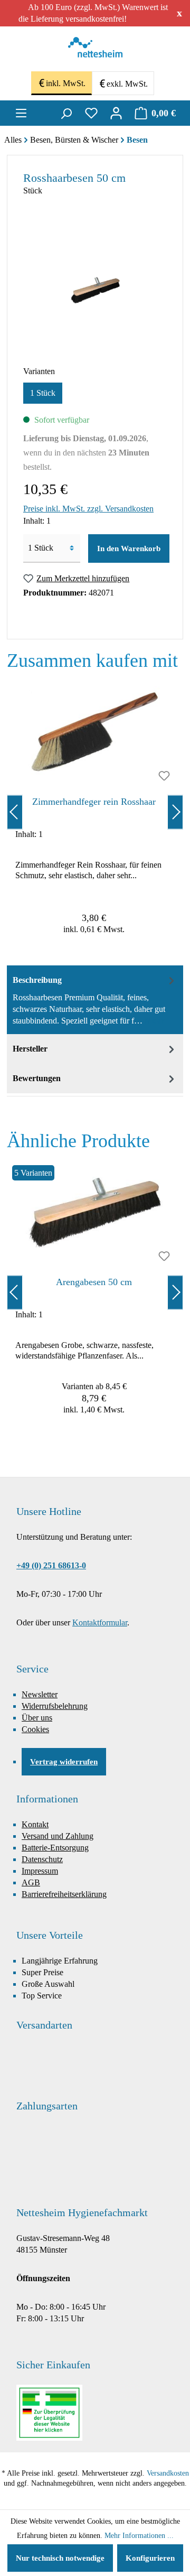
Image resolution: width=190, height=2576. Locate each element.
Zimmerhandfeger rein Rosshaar (94, 802)
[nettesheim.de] (95, 50)
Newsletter (40, 1694)
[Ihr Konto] (116, 113)
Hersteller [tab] (30, 1049)
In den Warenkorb (129, 548)
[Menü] (21, 113)
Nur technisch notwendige (60, 2558)
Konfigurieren (150, 2558)
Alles (13, 140)
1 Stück (43, 393)
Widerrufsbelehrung (55, 1706)
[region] (95, 812)
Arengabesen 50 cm (94, 1282)
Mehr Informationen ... (139, 2536)
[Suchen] (66, 113)
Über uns (37, 1718)
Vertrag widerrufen (64, 1762)
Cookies (35, 1729)
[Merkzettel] (91, 113)
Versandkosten (168, 2473)
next (175, 812)
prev (15, 812)
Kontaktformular (100, 1622)
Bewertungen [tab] (37, 1078)
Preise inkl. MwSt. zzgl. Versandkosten (88, 509)
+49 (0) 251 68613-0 (51, 1565)
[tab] (95, 1000)
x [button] (179, 13)
